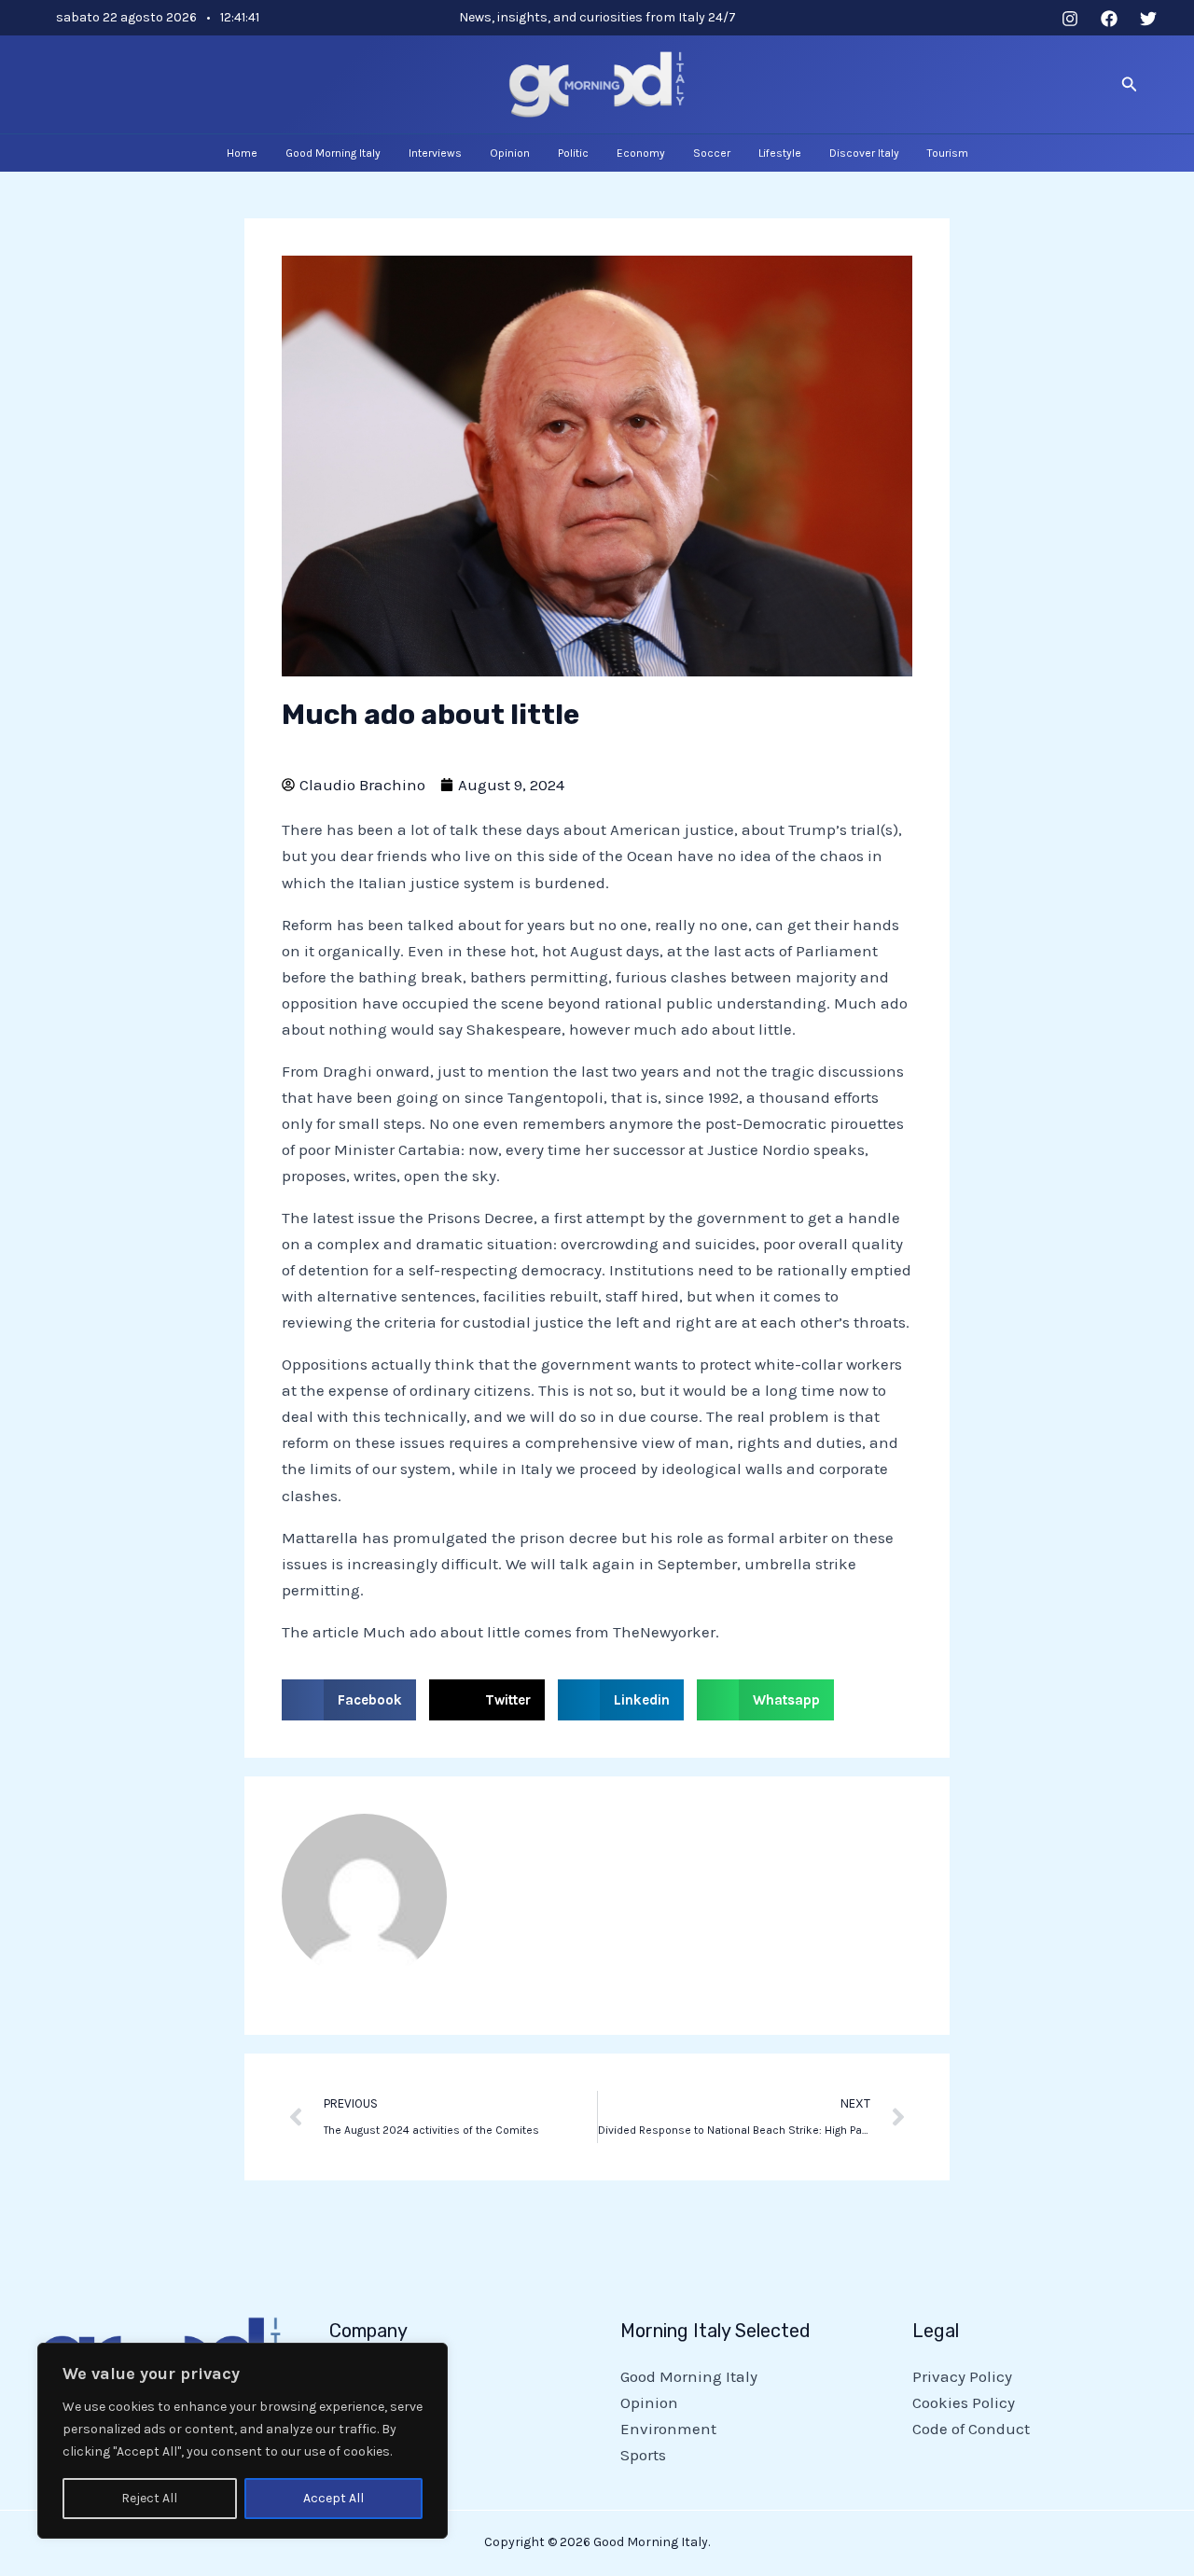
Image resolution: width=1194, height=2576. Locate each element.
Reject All (149, 2498)
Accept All (333, 2498)
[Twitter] (1148, 19)
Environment (668, 2429)
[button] (1130, 85)
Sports (643, 2455)
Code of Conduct (971, 2429)
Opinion (649, 2402)
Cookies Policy (964, 2402)
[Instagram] (1070, 19)
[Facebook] (1109, 19)
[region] (243, 2441)
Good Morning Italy (689, 2376)
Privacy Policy (962, 2376)
